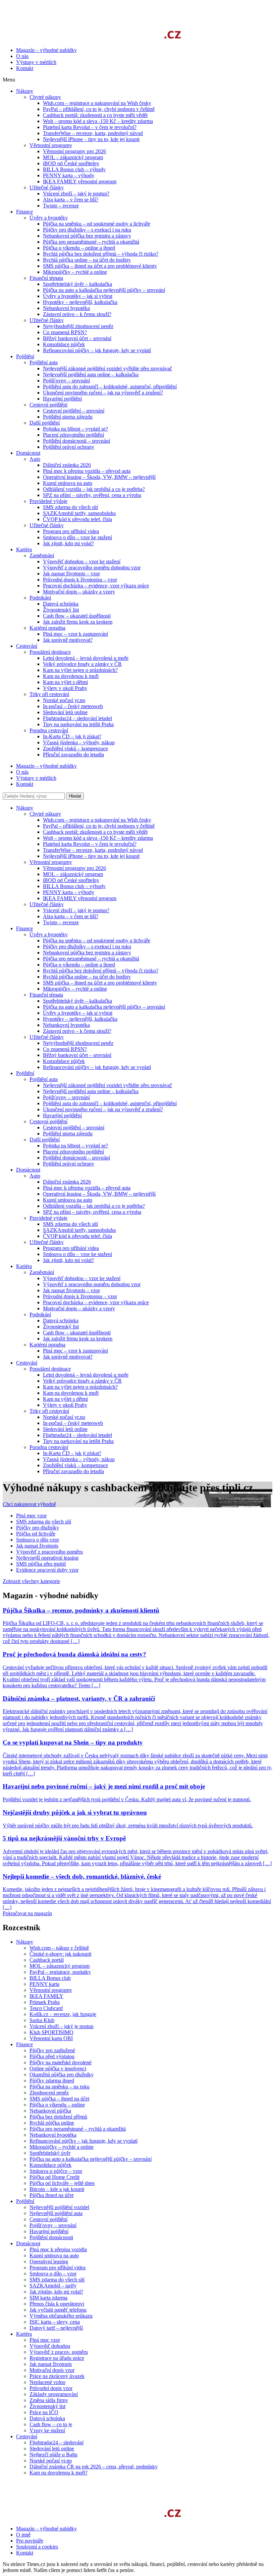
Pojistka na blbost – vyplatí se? (75, 1146)
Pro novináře (30, 2541)
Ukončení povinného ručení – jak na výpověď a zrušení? (103, 1109)
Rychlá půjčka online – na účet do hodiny (87, 977)
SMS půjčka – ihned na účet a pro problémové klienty (100, 983)
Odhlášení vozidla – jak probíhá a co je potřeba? (94, 1206)
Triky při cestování (49, 1411)
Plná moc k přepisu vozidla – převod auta (87, 1188)
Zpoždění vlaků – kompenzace (75, 1465)
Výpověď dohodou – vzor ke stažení (82, 1278)
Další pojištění (45, 1140)
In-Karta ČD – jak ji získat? (72, 1453)
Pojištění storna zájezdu (68, 1134)
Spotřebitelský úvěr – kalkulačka (77, 1001)
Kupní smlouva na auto (68, 1200)
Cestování (27, 1363)
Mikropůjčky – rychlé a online (75, 989)
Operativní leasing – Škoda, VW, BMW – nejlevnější (99, 1194)
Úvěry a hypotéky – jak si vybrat (78, 1013)
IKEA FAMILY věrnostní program (80, 898)
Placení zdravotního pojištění (73, 1152)
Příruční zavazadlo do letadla (73, 1471)
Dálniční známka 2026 (67, 1182)
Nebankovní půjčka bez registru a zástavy (87, 953)
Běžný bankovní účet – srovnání (77, 1055)
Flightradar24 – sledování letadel (77, 1435)
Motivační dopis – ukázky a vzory (79, 1308)
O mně (23, 2535)
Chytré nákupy (45, 814)
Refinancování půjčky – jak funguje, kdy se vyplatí (97, 1067)
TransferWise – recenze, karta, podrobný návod (93, 850)
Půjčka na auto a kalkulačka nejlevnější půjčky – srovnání (104, 1007)
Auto (35, 1176)
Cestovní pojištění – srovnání (74, 1127)
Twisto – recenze (61, 922)
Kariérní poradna (47, 1345)
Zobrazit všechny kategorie (31, 1581)
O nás (22, 56)
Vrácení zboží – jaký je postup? (76, 910)
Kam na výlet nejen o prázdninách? (80, 1387)
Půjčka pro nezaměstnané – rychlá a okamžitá (91, 959)
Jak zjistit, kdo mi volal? (68, 1260)
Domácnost (28, 1170)
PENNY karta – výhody (69, 892)
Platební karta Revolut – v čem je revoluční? (90, 844)
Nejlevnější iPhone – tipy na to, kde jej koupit (91, 856)
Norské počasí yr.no (64, 1417)
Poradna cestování (49, 1447)
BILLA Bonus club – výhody (74, 886)
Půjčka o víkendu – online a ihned (79, 965)
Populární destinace (50, 1369)
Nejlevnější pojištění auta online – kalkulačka (91, 1091)
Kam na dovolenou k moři (71, 1393)
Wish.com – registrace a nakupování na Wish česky (97, 820)
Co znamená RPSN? (65, 1049)
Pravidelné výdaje (48, 1218)
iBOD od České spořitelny (71, 880)
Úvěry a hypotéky (49, 934)
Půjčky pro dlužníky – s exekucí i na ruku (87, 947)
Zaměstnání (42, 1272)
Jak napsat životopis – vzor (71, 1290)
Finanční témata (46, 995)
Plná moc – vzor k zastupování (75, 1351)
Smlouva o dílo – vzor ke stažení (77, 1254)
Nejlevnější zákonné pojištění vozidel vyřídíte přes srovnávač (107, 1085)
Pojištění (25, 1073)
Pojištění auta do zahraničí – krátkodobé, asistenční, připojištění (110, 1103)
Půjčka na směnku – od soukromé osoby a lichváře (97, 940)
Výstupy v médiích (36, 62)
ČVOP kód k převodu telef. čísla (77, 1236)
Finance (24, 928)
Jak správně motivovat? (68, 1357)
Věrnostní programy (51, 862)
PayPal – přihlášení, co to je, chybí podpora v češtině (99, 826)
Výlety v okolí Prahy (65, 1405)
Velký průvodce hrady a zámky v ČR (82, 1381)
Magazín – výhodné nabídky (46, 50)
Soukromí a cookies (37, 2547)
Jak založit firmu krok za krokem (78, 1339)
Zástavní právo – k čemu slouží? (77, 1031)
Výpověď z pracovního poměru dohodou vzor (92, 1284)
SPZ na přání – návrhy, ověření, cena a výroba (92, 1212)
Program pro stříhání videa (71, 1248)
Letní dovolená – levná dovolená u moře (86, 1375)
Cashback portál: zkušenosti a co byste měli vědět (95, 832)
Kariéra (24, 1266)
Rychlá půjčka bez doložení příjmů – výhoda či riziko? (101, 971)
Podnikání (40, 1314)
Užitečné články (47, 904)
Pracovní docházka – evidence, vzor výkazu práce (96, 1302)
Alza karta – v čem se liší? (71, 916)
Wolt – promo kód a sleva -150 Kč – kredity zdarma (98, 838)
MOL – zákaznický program (73, 874)
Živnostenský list (61, 1327)
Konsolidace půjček (64, 1061)
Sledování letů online (65, 1429)
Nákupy (25, 808)
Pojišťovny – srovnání (66, 1097)
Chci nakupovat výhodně (29, 1504)
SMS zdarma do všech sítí (70, 1224)
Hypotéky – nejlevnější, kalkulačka (80, 1019)
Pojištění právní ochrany (69, 1164)
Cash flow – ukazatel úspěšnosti (77, 1333)
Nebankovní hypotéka (66, 1025)
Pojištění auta (44, 1079)
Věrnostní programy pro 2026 (74, 868)
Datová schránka (61, 1321)
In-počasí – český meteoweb (73, 1423)
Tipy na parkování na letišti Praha (78, 1441)
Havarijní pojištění (62, 1115)
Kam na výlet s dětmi (65, 1399)
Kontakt (25, 68)
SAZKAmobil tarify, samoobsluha (79, 1230)
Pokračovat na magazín (27, 1913)
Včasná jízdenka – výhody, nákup (79, 1459)
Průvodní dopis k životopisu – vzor (80, 1296)
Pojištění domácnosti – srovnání (76, 1158)
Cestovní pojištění (48, 1121)
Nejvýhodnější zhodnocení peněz (78, 1043)
